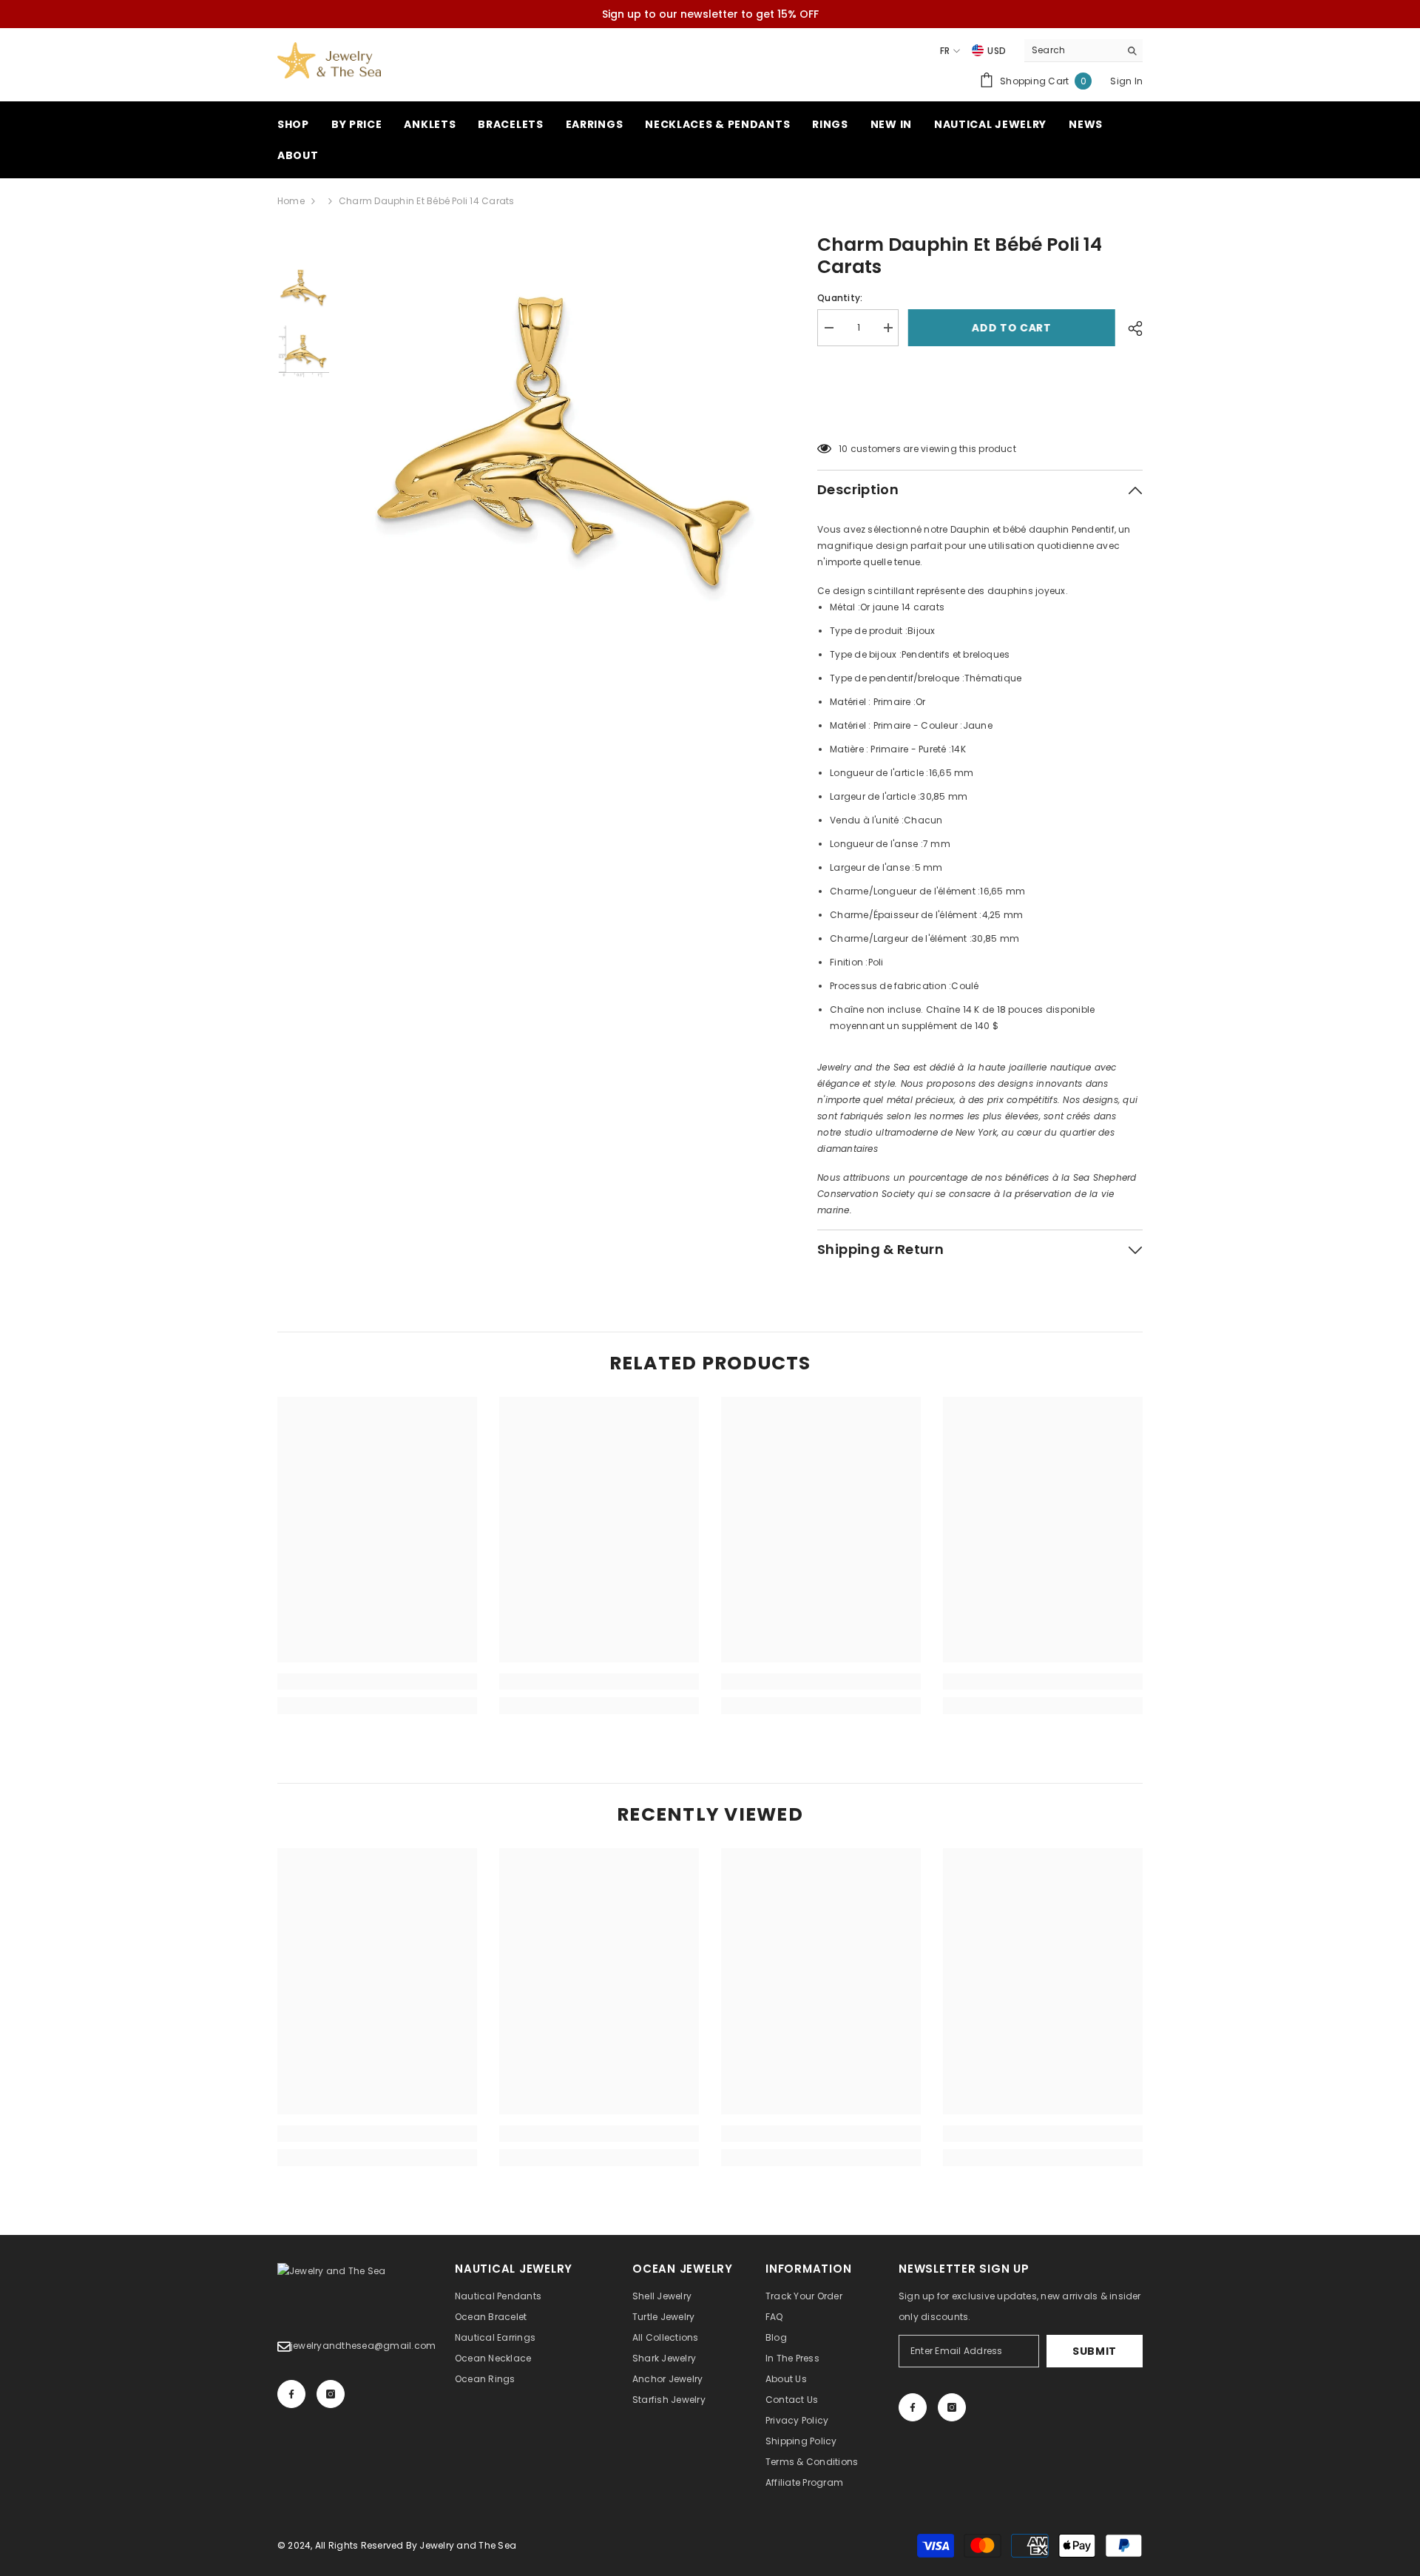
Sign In (1126, 81)
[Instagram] (331, 2394)
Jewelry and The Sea (468, 2545)
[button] (980, 411)
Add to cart (1013, 328)
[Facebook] (291, 2394)
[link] (377, 1682)
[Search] (1083, 51)
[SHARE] (1130, 328)
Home (291, 201)
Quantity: (840, 298)
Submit (1095, 2351)
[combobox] (1072, 50)
